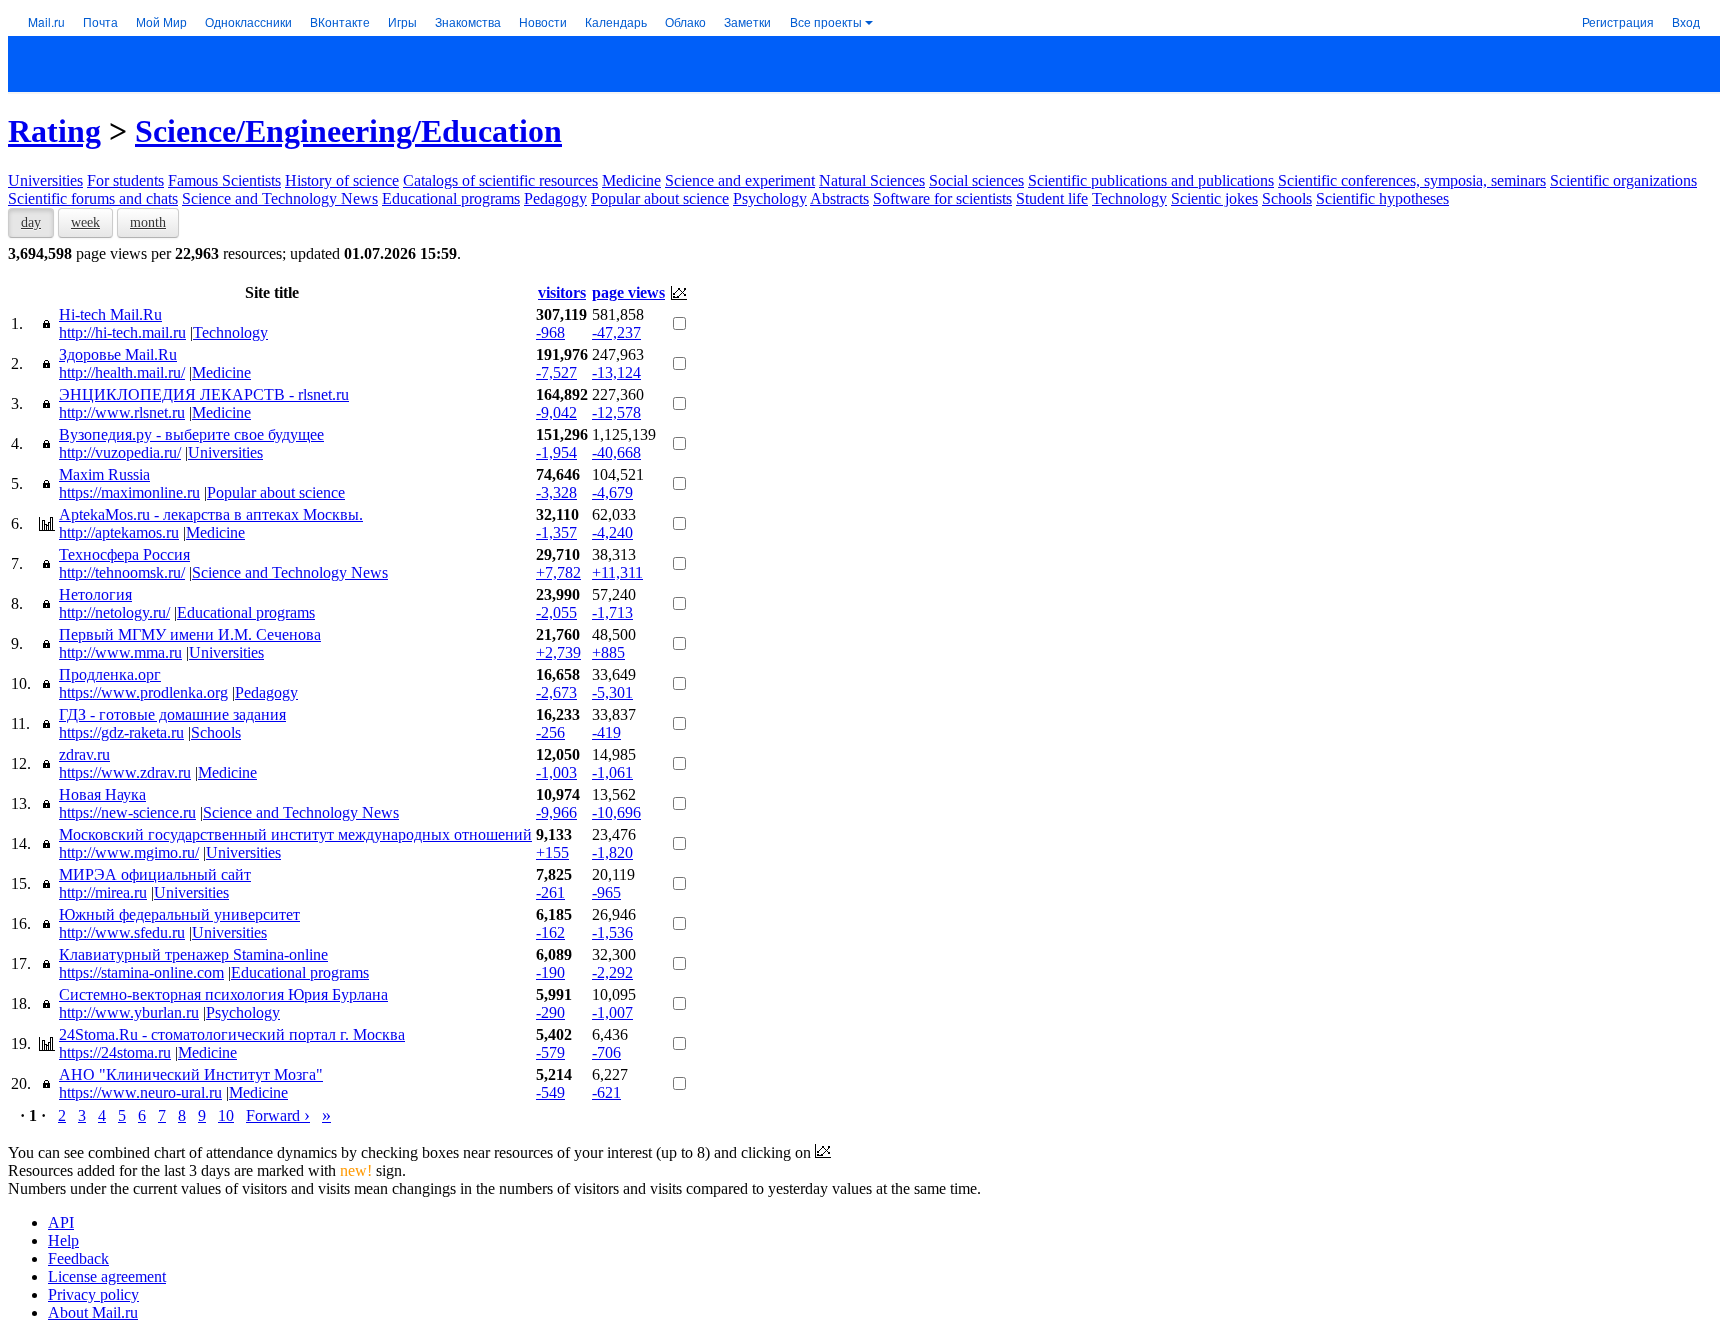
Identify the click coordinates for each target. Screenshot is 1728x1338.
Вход (1686, 21)
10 (226, 1115)
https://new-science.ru (127, 812)
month (148, 222)
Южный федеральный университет (179, 914)
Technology (1129, 198)
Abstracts (839, 198)
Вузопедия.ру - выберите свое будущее (191, 434)
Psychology (770, 198)
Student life (1052, 198)
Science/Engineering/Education (348, 131)
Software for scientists (942, 198)
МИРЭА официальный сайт (155, 874)
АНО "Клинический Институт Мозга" (191, 1074)
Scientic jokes (1214, 198)
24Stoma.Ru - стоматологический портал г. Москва (232, 1034)
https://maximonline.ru (129, 492)
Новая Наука (102, 794)
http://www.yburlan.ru (129, 1012)
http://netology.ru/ (114, 612)
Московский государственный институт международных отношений (295, 834)
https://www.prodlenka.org (143, 692)
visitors (562, 292)
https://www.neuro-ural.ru (140, 1092)
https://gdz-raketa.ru (121, 732)
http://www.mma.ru (120, 652)
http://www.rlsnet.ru (122, 412)
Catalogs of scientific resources (500, 180)
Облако (685, 21)
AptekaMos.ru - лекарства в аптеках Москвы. (211, 514)
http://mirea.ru (103, 892)
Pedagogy (555, 198)
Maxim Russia (104, 474)
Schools (1287, 198)
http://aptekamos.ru (119, 532)
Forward (278, 1115)
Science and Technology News (280, 198)
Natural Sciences (872, 180)
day (31, 222)
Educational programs (451, 198)
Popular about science (660, 198)
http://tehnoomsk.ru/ (122, 572)
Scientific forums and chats (93, 198)
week (85, 222)
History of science (342, 180)
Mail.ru (46, 21)
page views (628, 292)
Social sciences (976, 180)
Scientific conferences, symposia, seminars (1412, 180)
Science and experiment (740, 180)
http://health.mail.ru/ (122, 372)
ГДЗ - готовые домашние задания (172, 714)
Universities (45, 180)
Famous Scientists (224, 180)
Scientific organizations (1623, 180)
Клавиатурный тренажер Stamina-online (193, 954)
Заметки (747, 21)
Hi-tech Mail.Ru (110, 314)
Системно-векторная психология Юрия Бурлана (223, 994)
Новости (543, 21)
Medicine (631, 180)
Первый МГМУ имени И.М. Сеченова (190, 634)
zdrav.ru (84, 754)
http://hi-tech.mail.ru (122, 332)
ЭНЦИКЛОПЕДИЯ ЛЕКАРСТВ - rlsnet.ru (204, 394)
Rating (54, 131)
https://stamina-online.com (141, 972)
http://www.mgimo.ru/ (129, 852)
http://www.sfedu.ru (122, 932)
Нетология (95, 594)
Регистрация (1618, 21)
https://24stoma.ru (115, 1052)
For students (125, 180)
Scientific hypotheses (1382, 198)
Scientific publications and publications (1151, 180)
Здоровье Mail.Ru (118, 354)
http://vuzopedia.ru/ (120, 452)
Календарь (616, 21)
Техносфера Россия (124, 554)
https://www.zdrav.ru (125, 772)
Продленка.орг (110, 674)
